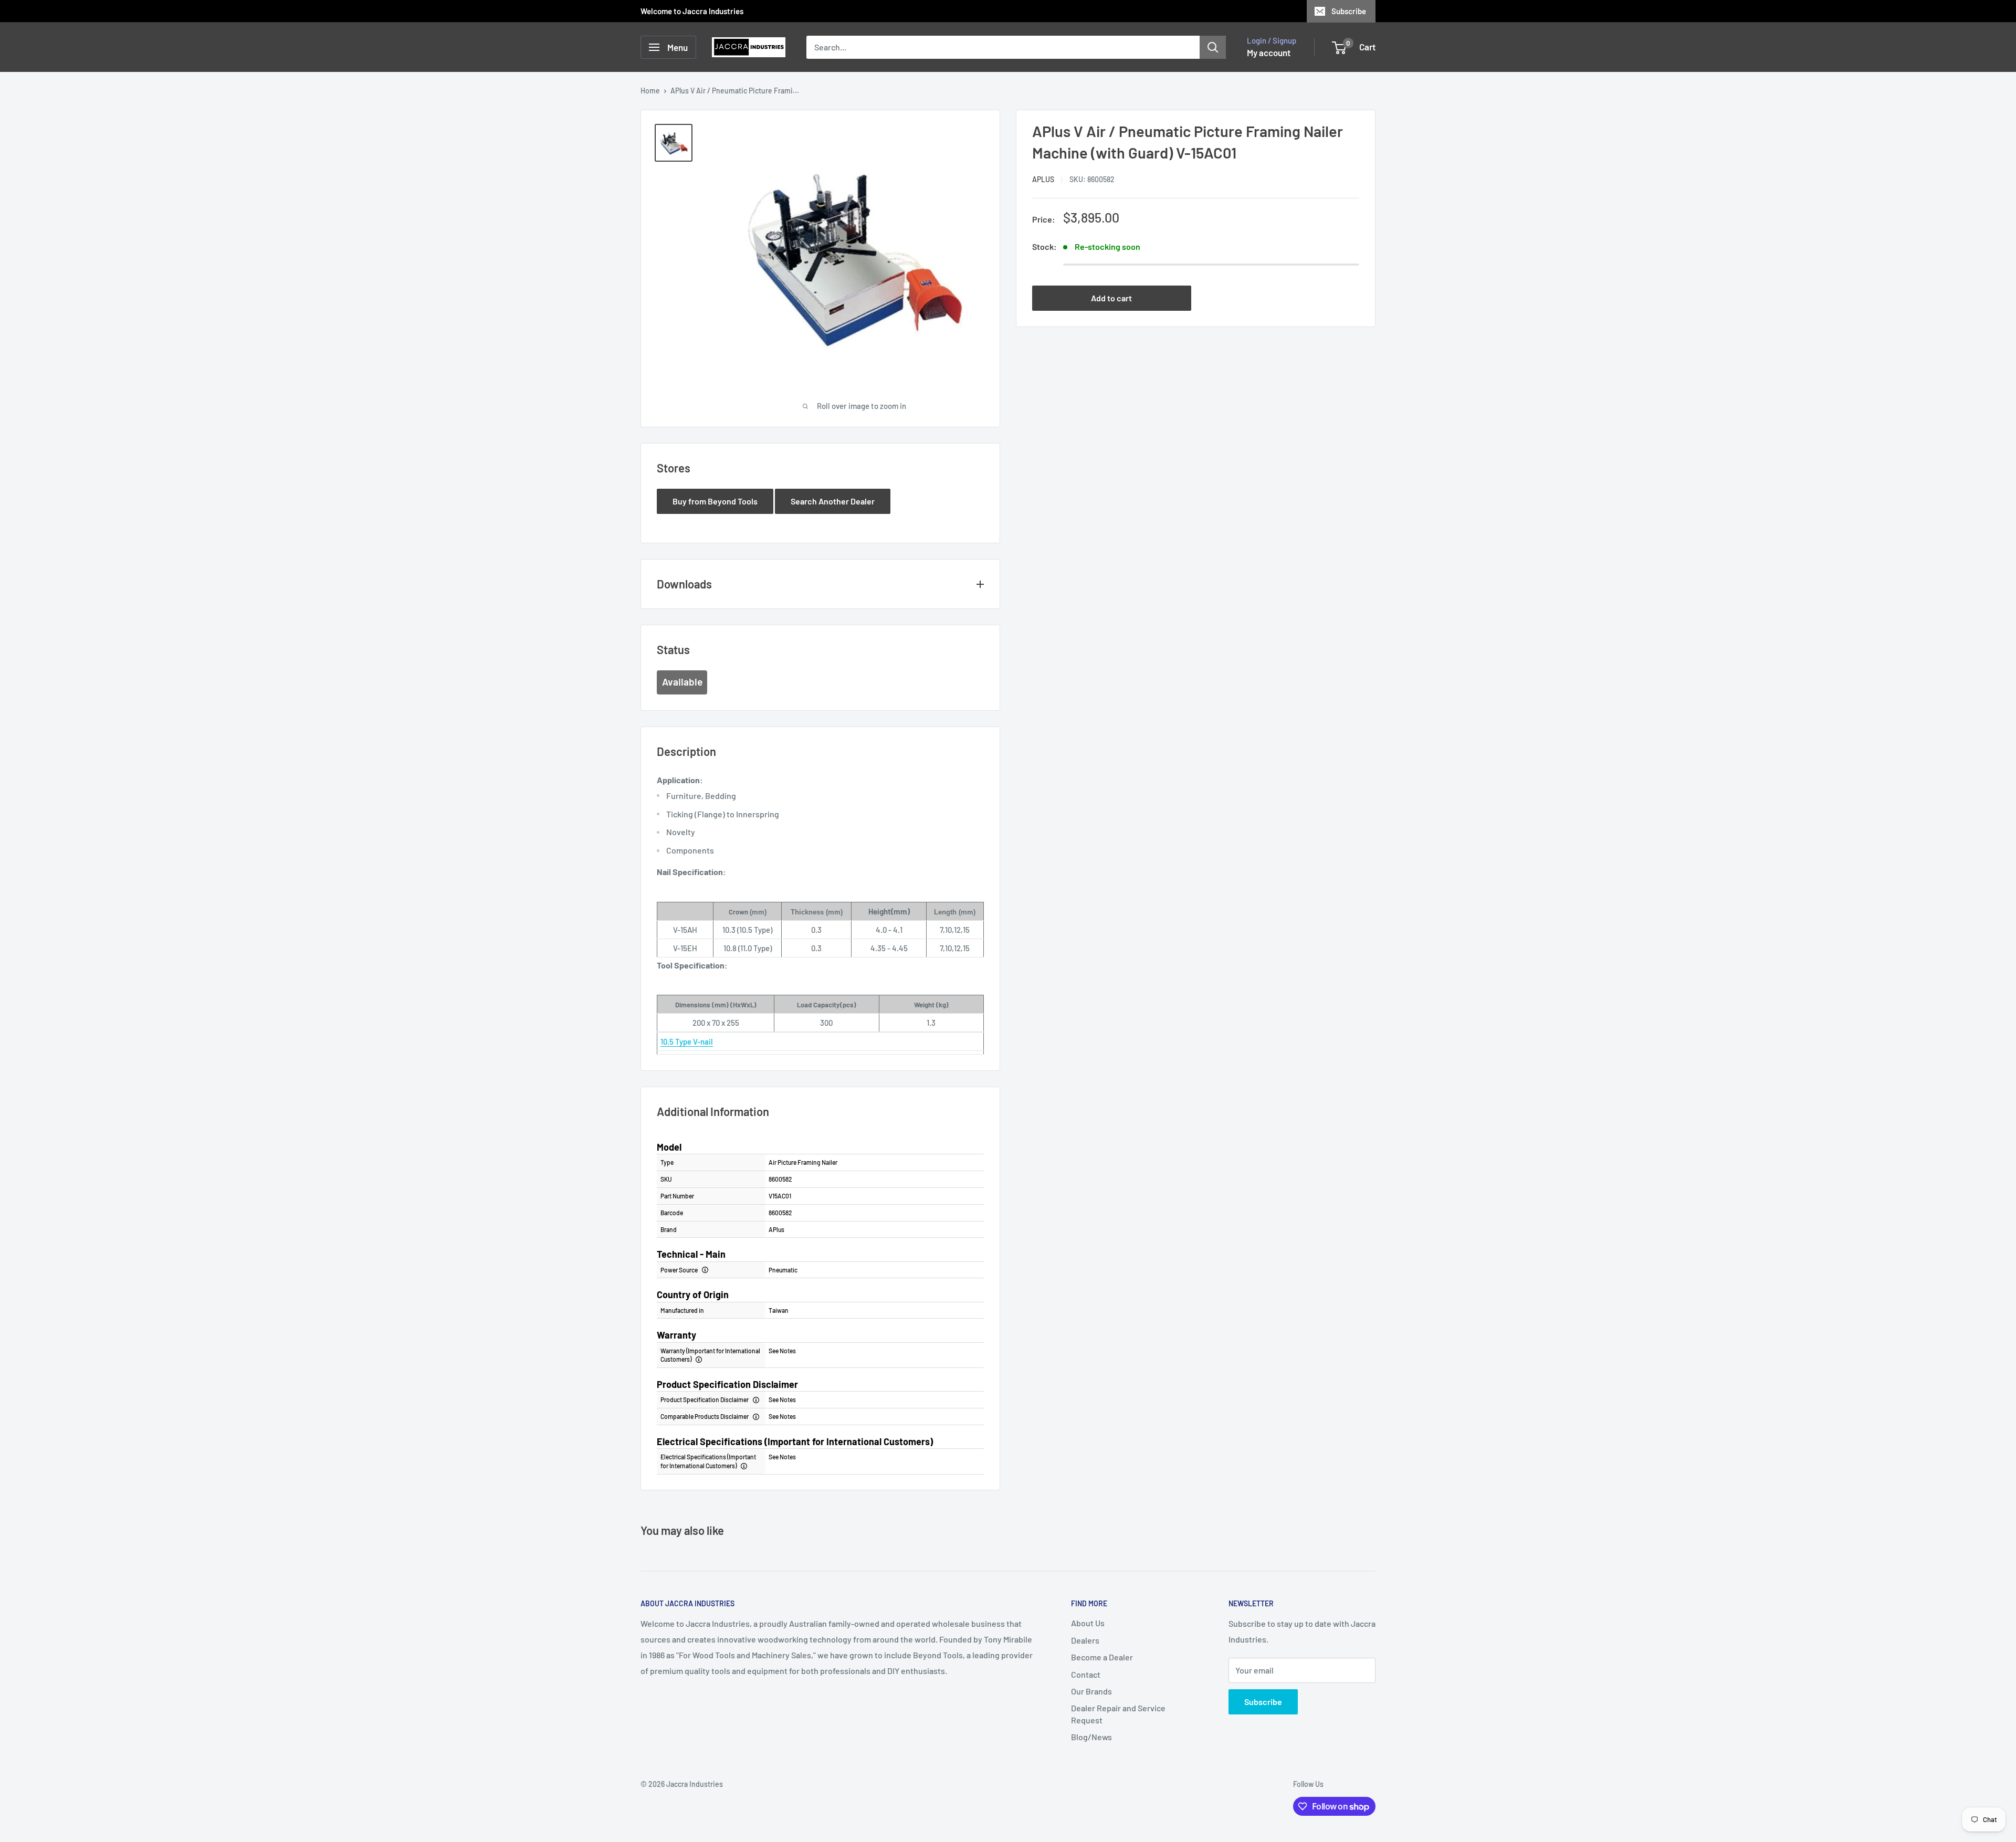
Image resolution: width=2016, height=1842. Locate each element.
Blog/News (1091, 1737)
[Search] (1213, 47)
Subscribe (1349, 11)
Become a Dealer (1102, 1657)
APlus (1043, 179)
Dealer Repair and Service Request (1118, 1714)
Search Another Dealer (833, 501)
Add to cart (1111, 298)
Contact (1086, 1674)
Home (650, 91)
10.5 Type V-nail (687, 1041)
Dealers (1085, 1640)
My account (1269, 52)
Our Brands (1091, 1691)
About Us (1088, 1623)
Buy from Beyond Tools (715, 501)
